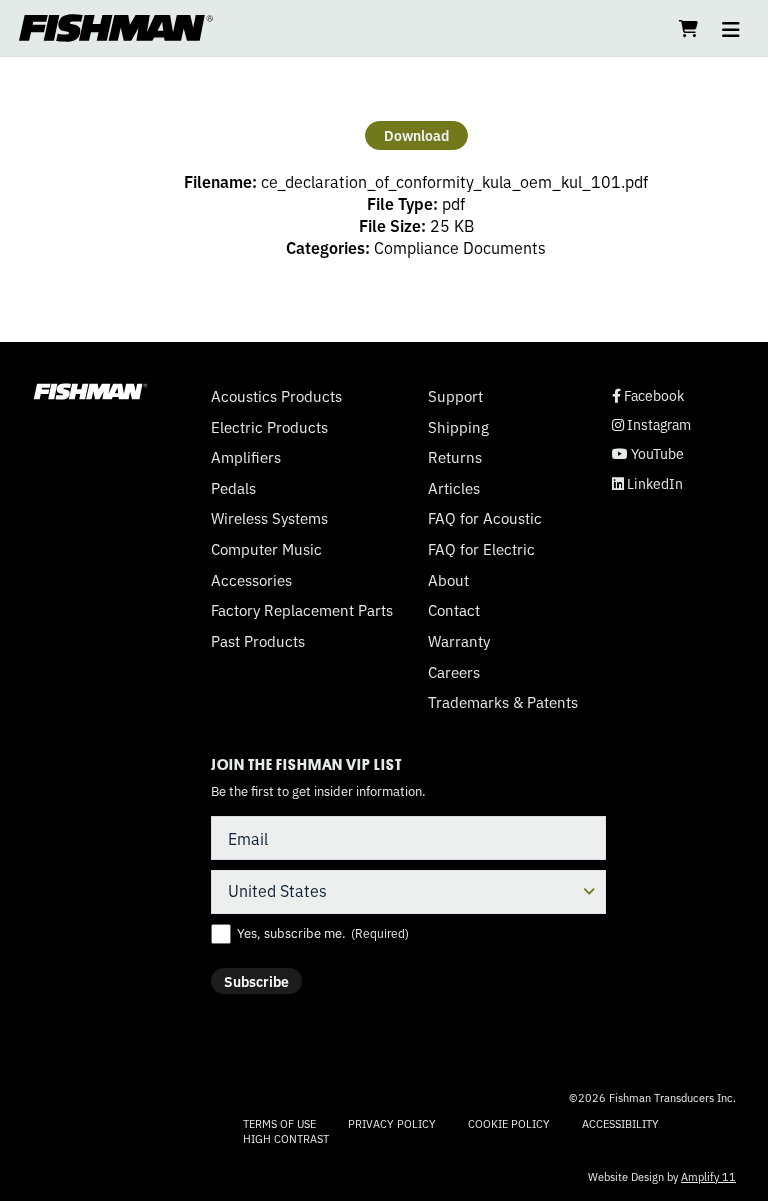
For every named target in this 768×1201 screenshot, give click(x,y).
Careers (454, 672)
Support (455, 396)
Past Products (258, 641)
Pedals (233, 488)
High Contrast (286, 1138)
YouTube (648, 453)
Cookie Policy (509, 1123)
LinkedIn (647, 483)
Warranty (459, 641)
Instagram (651, 424)
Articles (454, 488)
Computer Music (266, 549)
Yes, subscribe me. (323, 933)
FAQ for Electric (481, 549)
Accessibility (620, 1123)
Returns (455, 457)
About (448, 580)
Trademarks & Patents (503, 702)
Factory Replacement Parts (302, 610)
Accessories (251, 580)
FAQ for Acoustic (485, 518)
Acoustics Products (276, 396)
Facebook (648, 395)
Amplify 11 (708, 1176)
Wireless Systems (269, 518)
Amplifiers (246, 457)
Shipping (458, 427)
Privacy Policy (392, 1123)
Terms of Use (279, 1123)
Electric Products (269, 427)
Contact (454, 610)
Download (416, 135)
